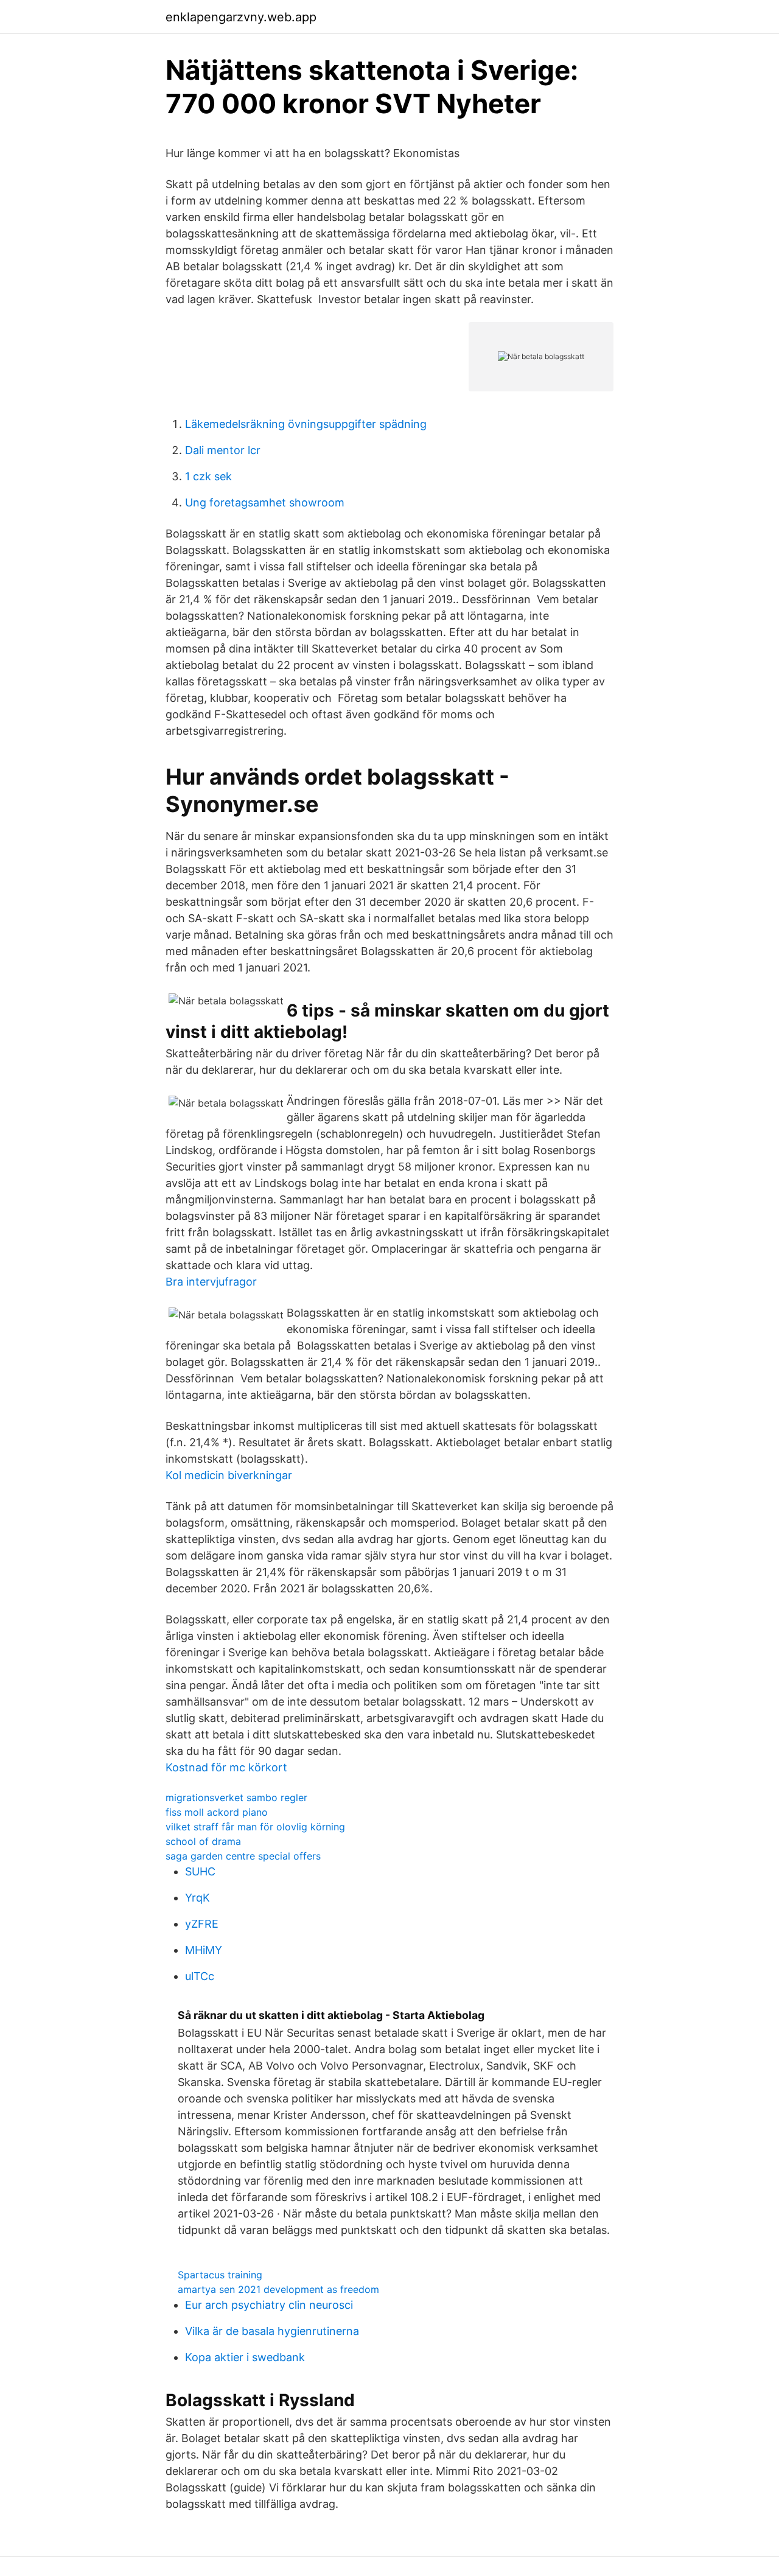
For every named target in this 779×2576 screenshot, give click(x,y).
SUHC (200, 1871)
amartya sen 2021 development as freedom (278, 2289)
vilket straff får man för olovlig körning (255, 1827)
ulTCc (200, 1976)
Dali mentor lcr (223, 450)
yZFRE (202, 1924)
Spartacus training (220, 2275)
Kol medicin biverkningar (229, 1475)
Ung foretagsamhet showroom (265, 502)
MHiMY (204, 1950)
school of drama (203, 1841)
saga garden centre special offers (243, 1856)
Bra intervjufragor (211, 1282)
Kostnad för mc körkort (226, 1767)
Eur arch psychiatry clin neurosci (269, 2305)
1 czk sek (208, 476)
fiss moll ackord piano (217, 1812)
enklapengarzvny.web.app (241, 17)
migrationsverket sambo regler (236, 1797)
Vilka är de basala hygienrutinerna (272, 2331)
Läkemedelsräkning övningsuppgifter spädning (306, 424)
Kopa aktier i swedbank (245, 2357)
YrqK (197, 1898)
